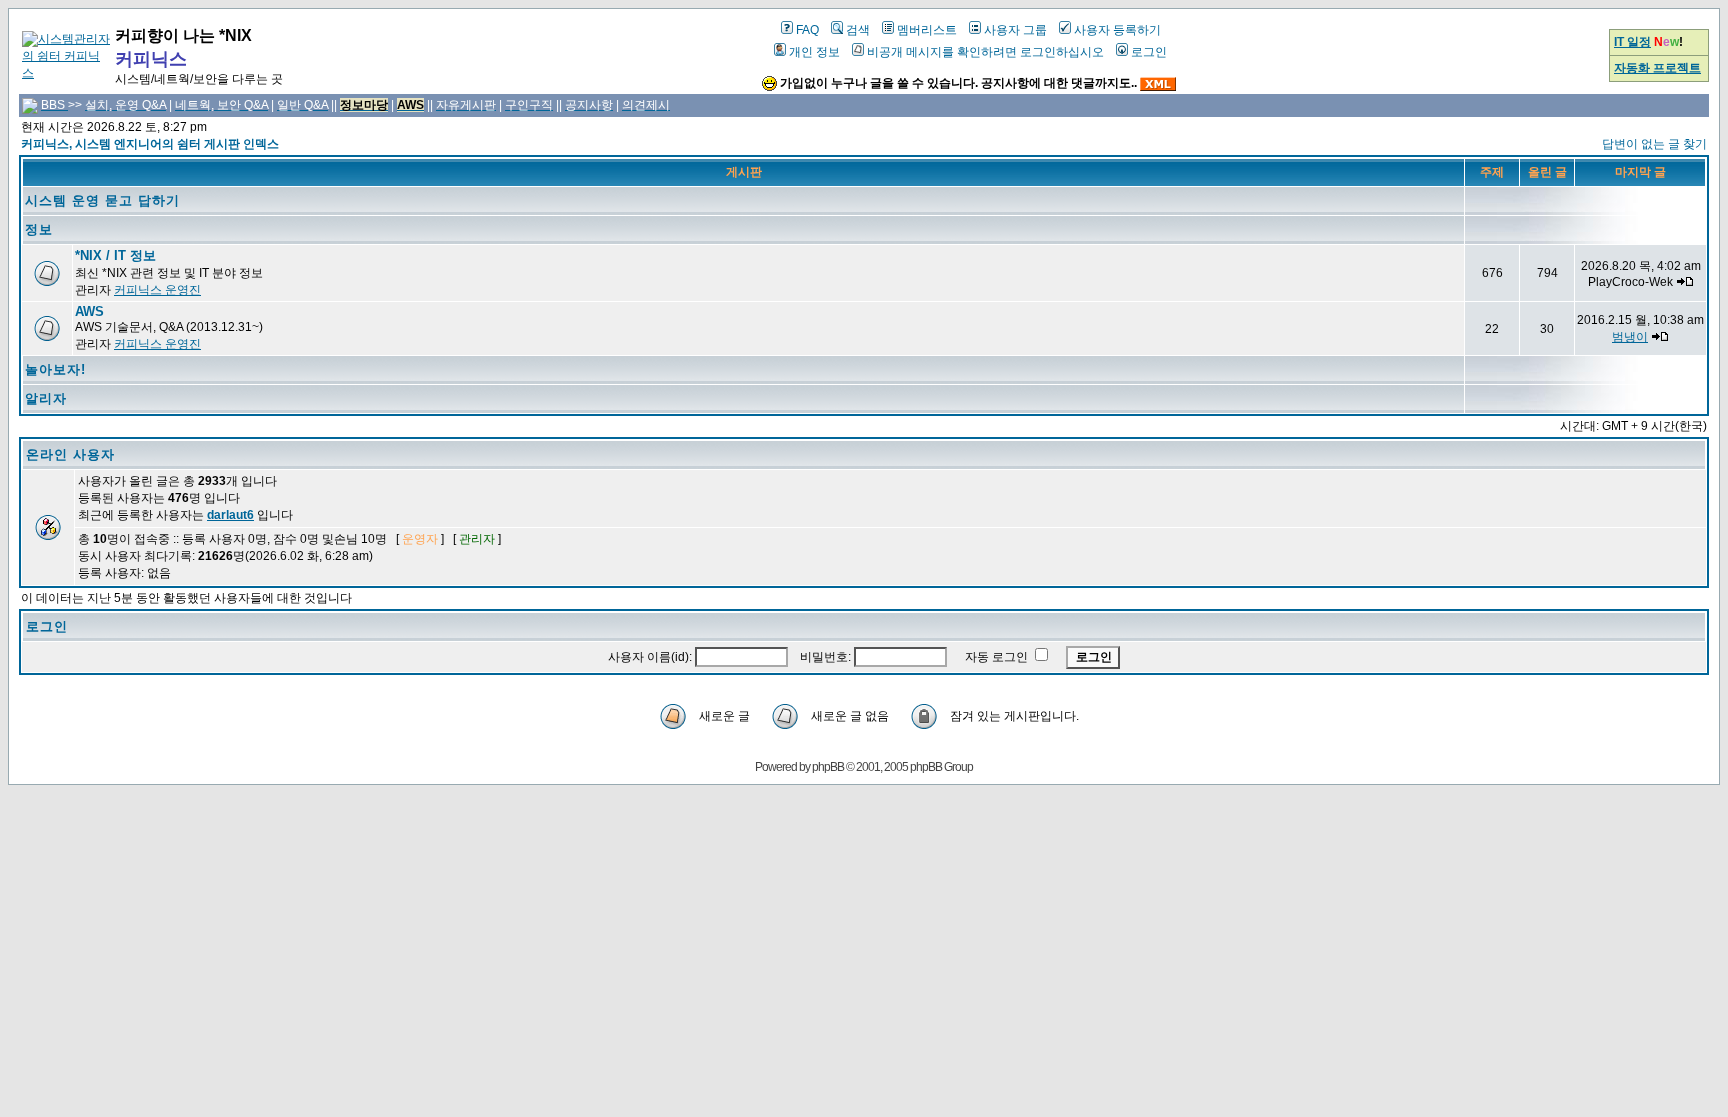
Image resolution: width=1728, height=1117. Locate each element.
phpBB (828, 767)
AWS (89, 311)
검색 (858, 30)
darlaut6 (230, 515)
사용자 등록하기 (1117, 30)
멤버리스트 (927, 30)
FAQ (807, 30)
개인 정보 (814, 52)
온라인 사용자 (70, 454)
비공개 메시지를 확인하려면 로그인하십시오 (985, 52)
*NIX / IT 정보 (115, 255)
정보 (39, 229)
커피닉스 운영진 (157, 290)
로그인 (1149, 52)
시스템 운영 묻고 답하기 (102, 200)
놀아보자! (55, 369)
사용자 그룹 (1015, 30)
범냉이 (1630, 337)
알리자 (46, 398)
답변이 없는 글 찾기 (1654, 144)
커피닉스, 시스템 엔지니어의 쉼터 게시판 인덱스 (150, 144)
